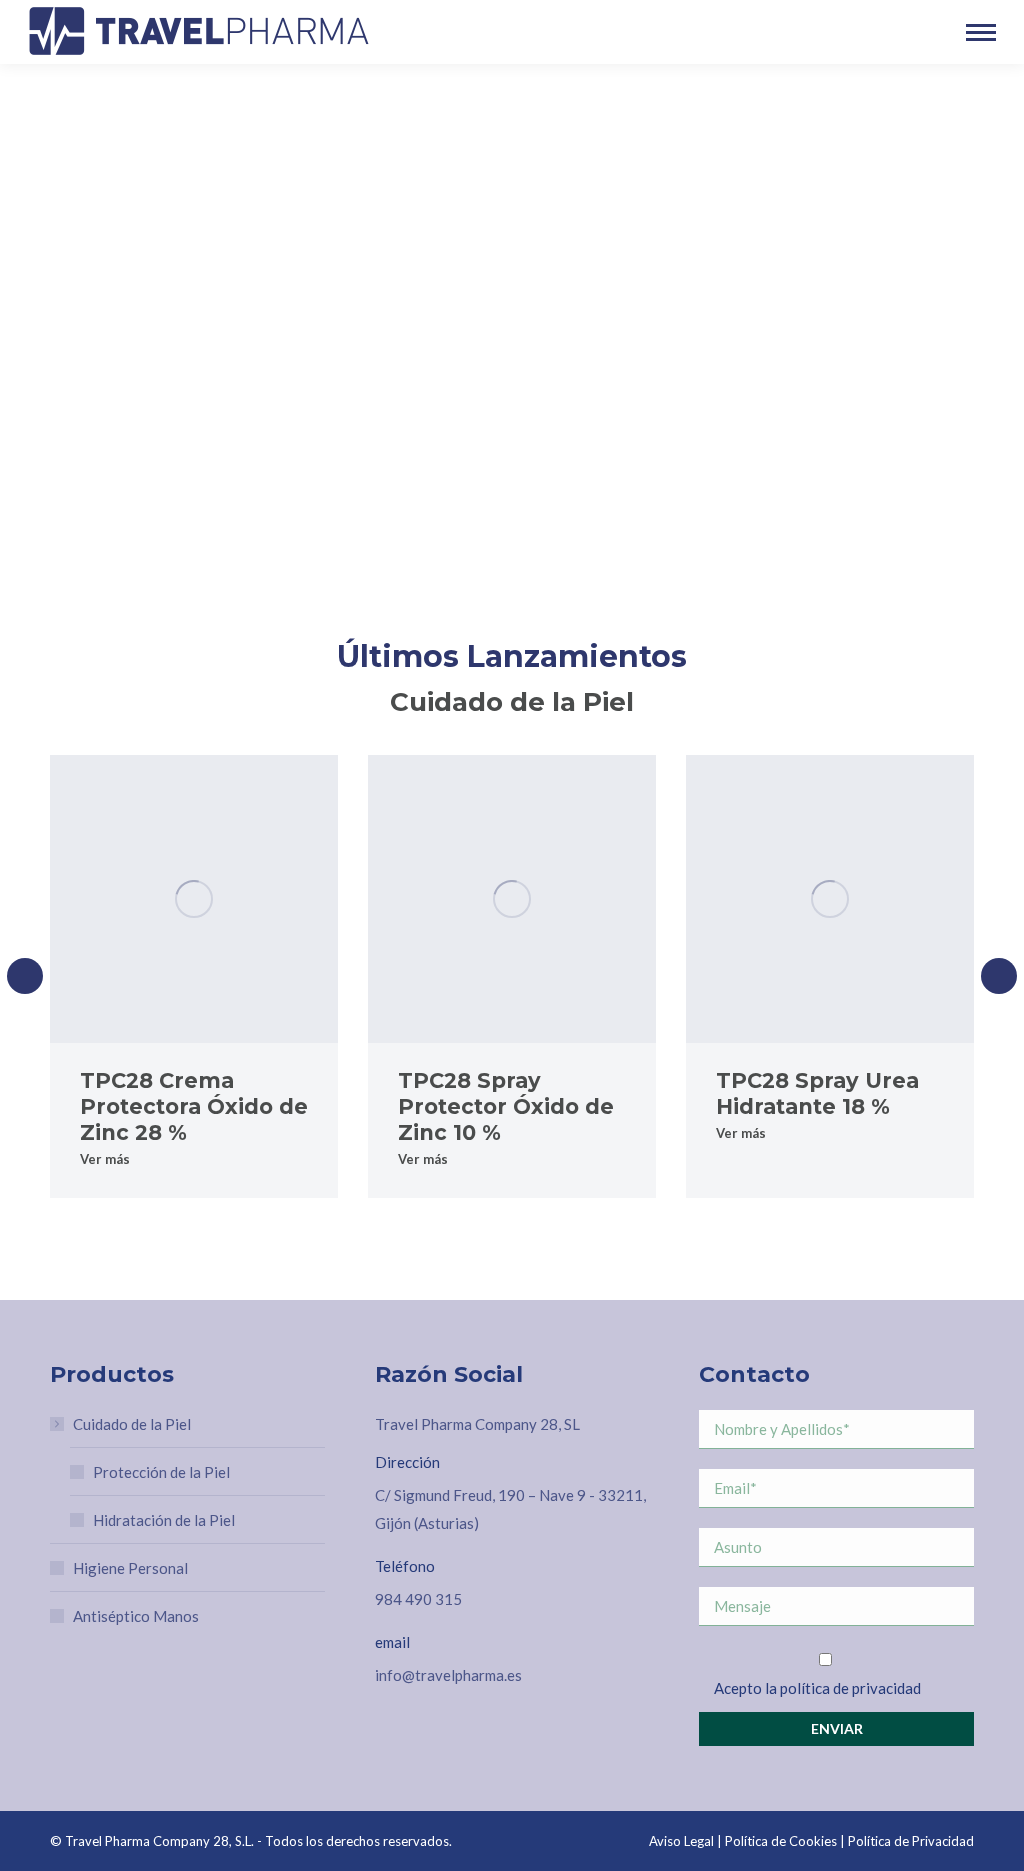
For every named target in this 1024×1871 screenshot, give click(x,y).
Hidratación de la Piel (164, 1520)
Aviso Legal (681, 1841)
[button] (25, 976)
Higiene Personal (130, 1568)
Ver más (105, 1159)
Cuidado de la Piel (132, 1424)
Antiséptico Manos (136, 1616)
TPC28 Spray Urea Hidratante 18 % (817, 1093)
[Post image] (194, 899)
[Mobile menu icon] (981, 32)
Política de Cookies (781, 1841)
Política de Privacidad (911, 1841)
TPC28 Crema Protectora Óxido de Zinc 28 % (194, 1106)
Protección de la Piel (161, 1472)
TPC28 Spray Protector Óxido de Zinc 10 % (506, 1106)
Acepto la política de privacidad (817, 1688)
